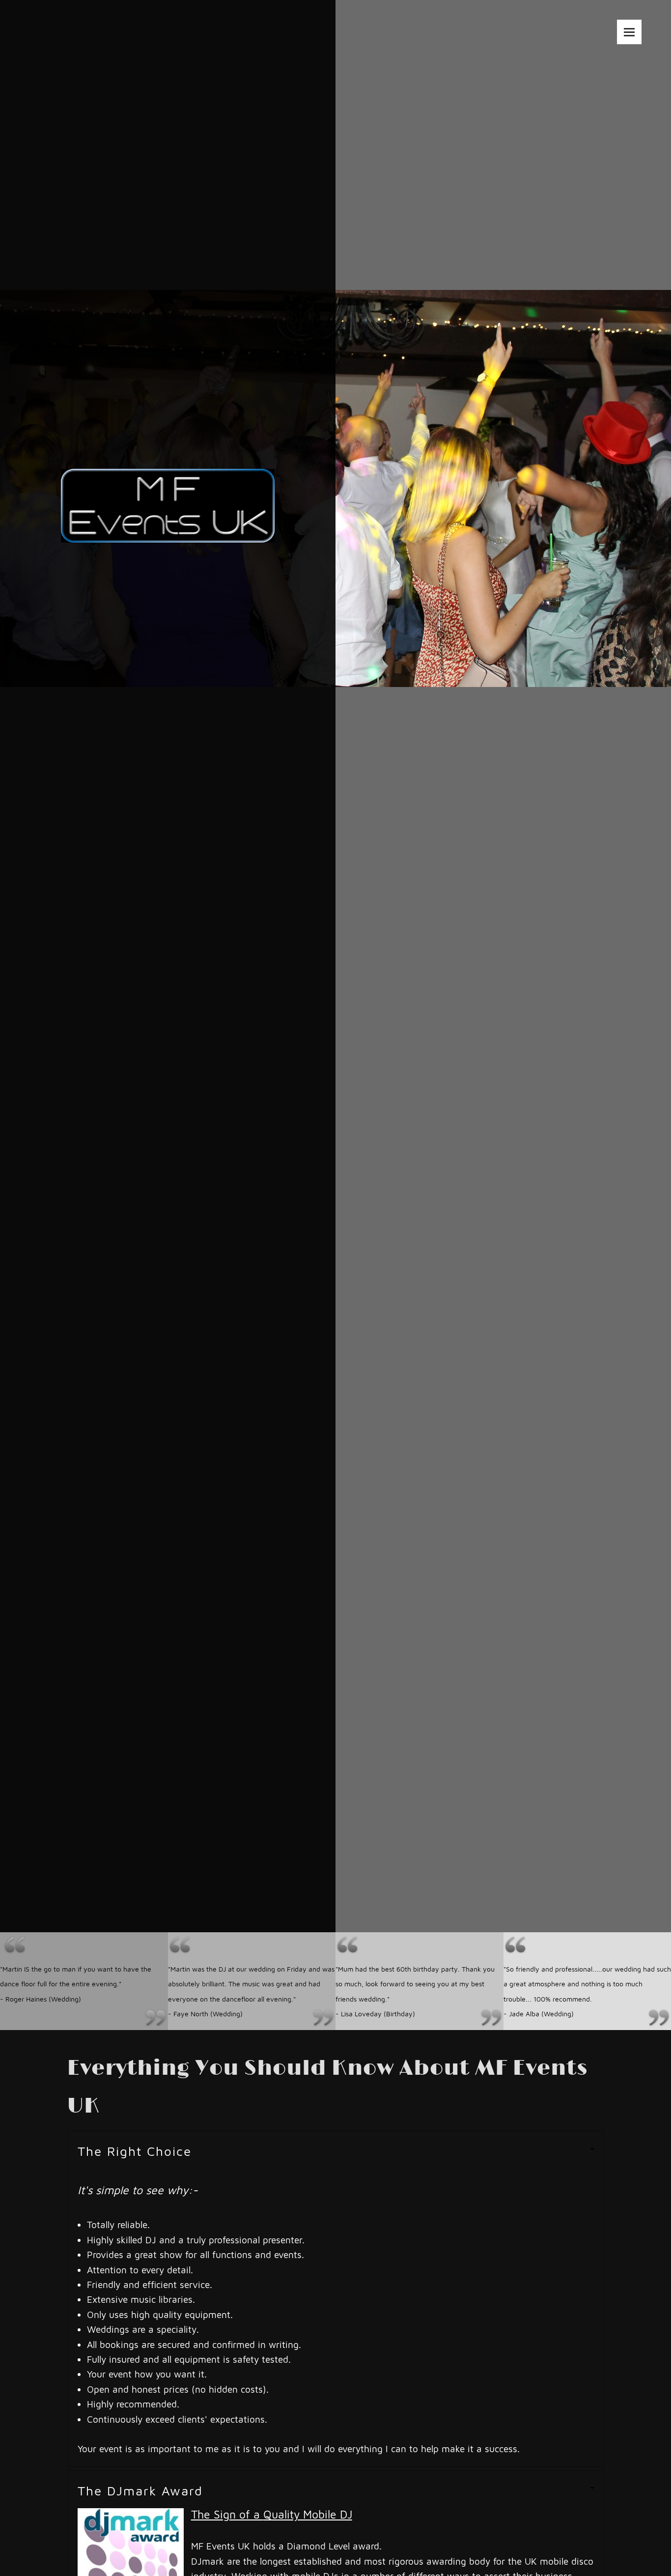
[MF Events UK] (168, 481)
